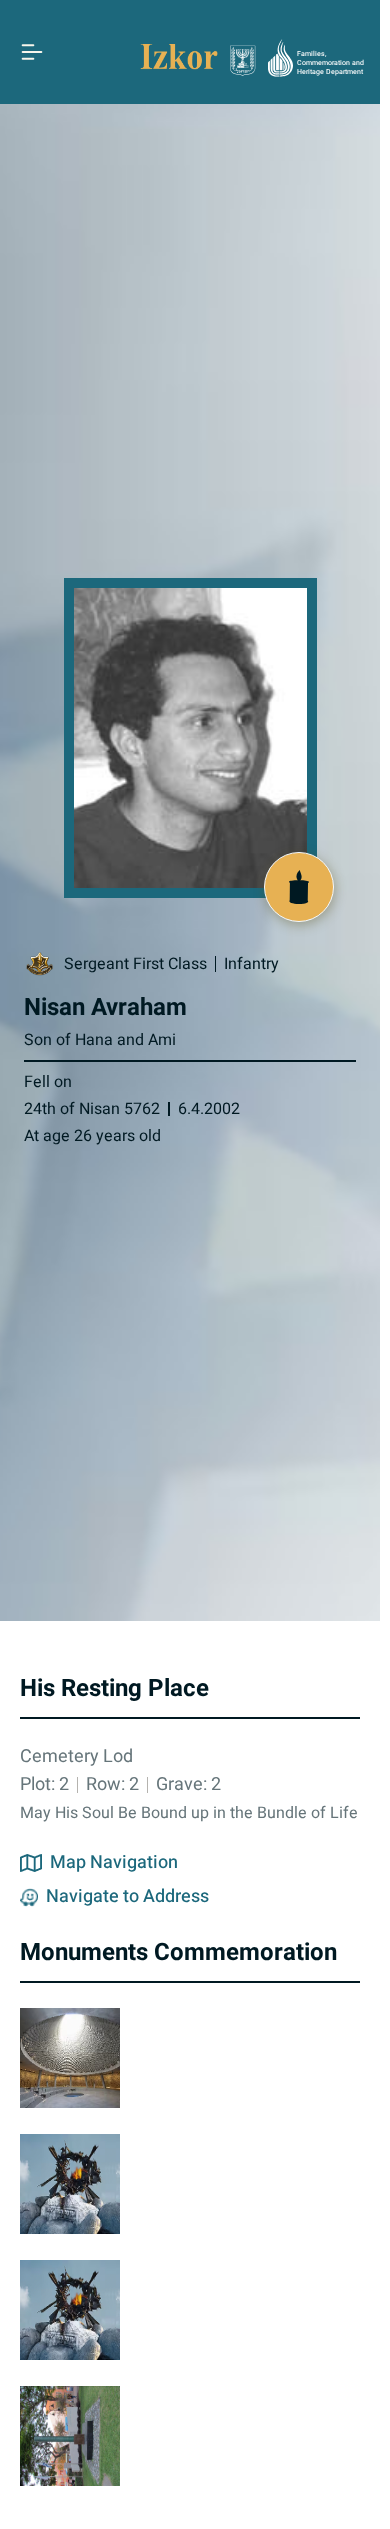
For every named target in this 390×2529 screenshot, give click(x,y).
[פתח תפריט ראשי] (32, 52)
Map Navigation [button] (114, 1863)
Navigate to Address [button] (127, 1897)
